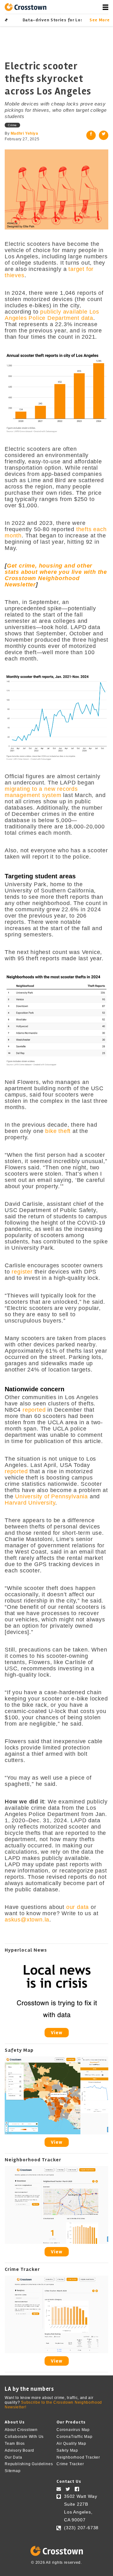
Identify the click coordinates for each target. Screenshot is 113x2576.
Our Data (13, 2457)
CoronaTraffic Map (75, 2437)
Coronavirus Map (73, 2430)
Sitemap (13, 2471)
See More (99, 20)
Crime (12, 125)
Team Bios (15, 2444)
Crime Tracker (70, 2464)
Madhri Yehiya (24, 133)
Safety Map (67, 2450)
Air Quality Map (71, 2444)
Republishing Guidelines (29, 2464)
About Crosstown (21, 2430)
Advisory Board (19, 2450)
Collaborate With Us (24, 2437)
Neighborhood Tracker (78, 2457)
